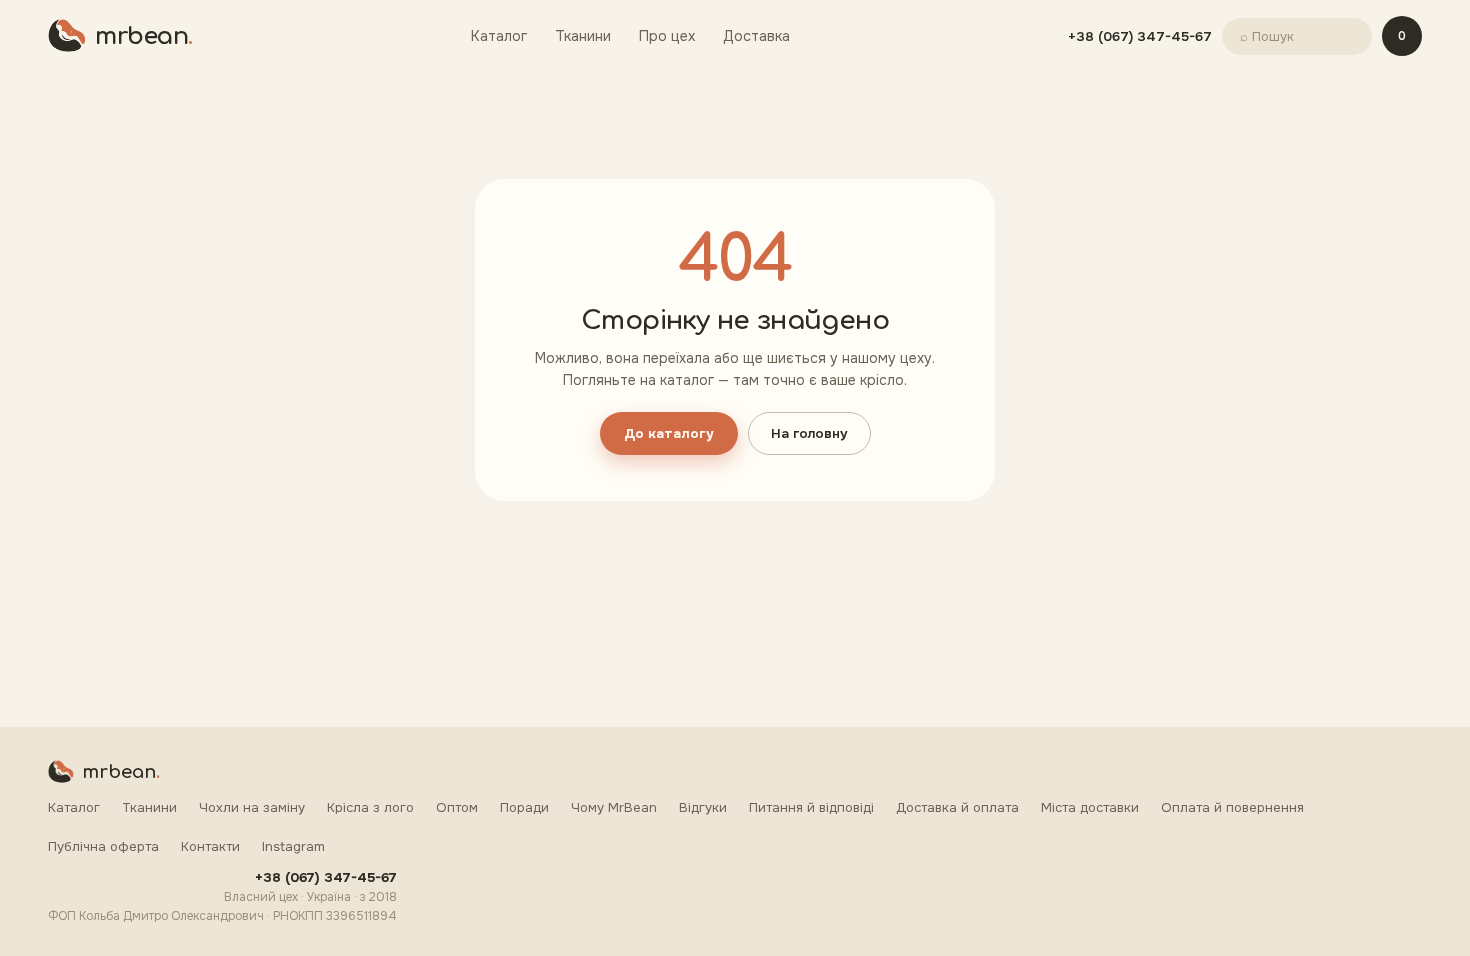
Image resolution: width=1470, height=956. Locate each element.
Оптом (457, 807)
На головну (809, 433)
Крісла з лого (370, 807)
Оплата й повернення (1232, 807)
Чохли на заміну (252, 807)
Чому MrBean (614, 807)
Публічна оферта (103, 846)
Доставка (756, 36)
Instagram (293, 846)
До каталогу (669, 433)
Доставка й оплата (957, 807)
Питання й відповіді (811, 807)
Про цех (667, 36)
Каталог (499, 36)
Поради (524, 807)
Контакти (210, 846)
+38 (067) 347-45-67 (1140, 36)
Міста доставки (1090, 807)
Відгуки (703, 807)
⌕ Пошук (1267, 36)
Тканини (583, 36)
